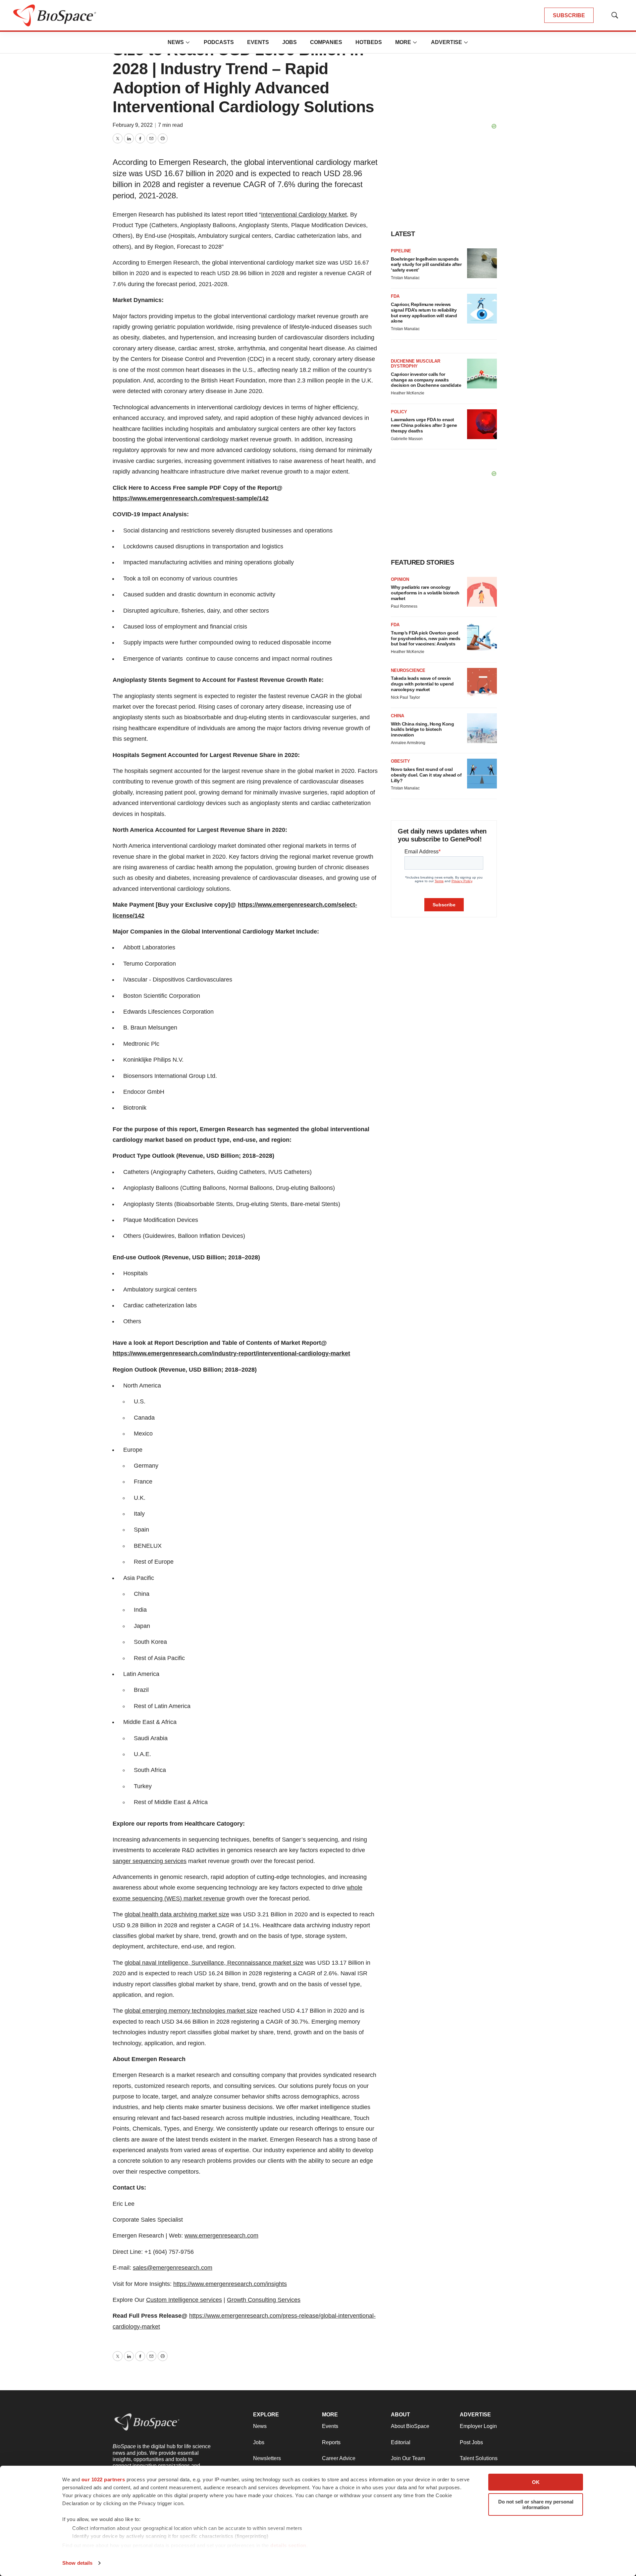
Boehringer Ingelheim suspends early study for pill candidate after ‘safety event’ (426, 265)
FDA (395, 296)
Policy (399, 412)
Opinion (400, 579)
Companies (326, 42)
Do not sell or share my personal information (536, 2504)
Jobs (290, 42)
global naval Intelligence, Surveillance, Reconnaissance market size (214, 1963)
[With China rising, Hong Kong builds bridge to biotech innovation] (482, 728)
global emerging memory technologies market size (191, 2011)
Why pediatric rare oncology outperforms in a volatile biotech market (425, 593)
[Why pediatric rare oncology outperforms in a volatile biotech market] (482, 592)
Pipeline (401, 251)
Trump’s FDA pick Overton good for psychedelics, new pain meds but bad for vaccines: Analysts (426, 638)
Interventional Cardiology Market (304, 215)
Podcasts (219, 42)
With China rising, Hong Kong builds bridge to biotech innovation (422, 730)
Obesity (400, 761)
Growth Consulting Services (264, 2300)
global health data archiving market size (177, 1914)
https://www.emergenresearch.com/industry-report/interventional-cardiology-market (231, 1353)
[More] (188, 42)
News (176, 42)
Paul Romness (404, 606)
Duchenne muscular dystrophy (416, 364)
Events (258, 42)
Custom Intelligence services (184, 2300)
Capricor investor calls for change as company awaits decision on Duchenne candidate (426, 380)
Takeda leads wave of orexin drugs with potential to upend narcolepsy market (422, 684)
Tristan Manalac (405, 278)
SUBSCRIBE (569, 15)
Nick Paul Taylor (405, 697)
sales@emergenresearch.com (173, 2268)
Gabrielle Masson (407, 439)
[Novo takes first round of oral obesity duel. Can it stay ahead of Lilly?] (482, 774)
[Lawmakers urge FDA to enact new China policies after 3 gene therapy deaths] (482, 424)
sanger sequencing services (150, 1861)
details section (288, 2545)
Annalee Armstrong (408, 743)
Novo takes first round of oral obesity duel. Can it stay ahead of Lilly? (426, 775)
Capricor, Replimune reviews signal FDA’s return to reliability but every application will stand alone (424, 313)
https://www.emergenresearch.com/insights (230, 2284)
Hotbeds (369, 42)
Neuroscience (408, 670)
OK (536, 2482)
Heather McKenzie (408, 393)
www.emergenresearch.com (221, 2236)
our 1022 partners (103, 2479)
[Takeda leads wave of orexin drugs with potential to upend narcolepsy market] (482, 683)
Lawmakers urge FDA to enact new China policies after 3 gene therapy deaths (424, 425)
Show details (77, 2563)
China (397, 716)
